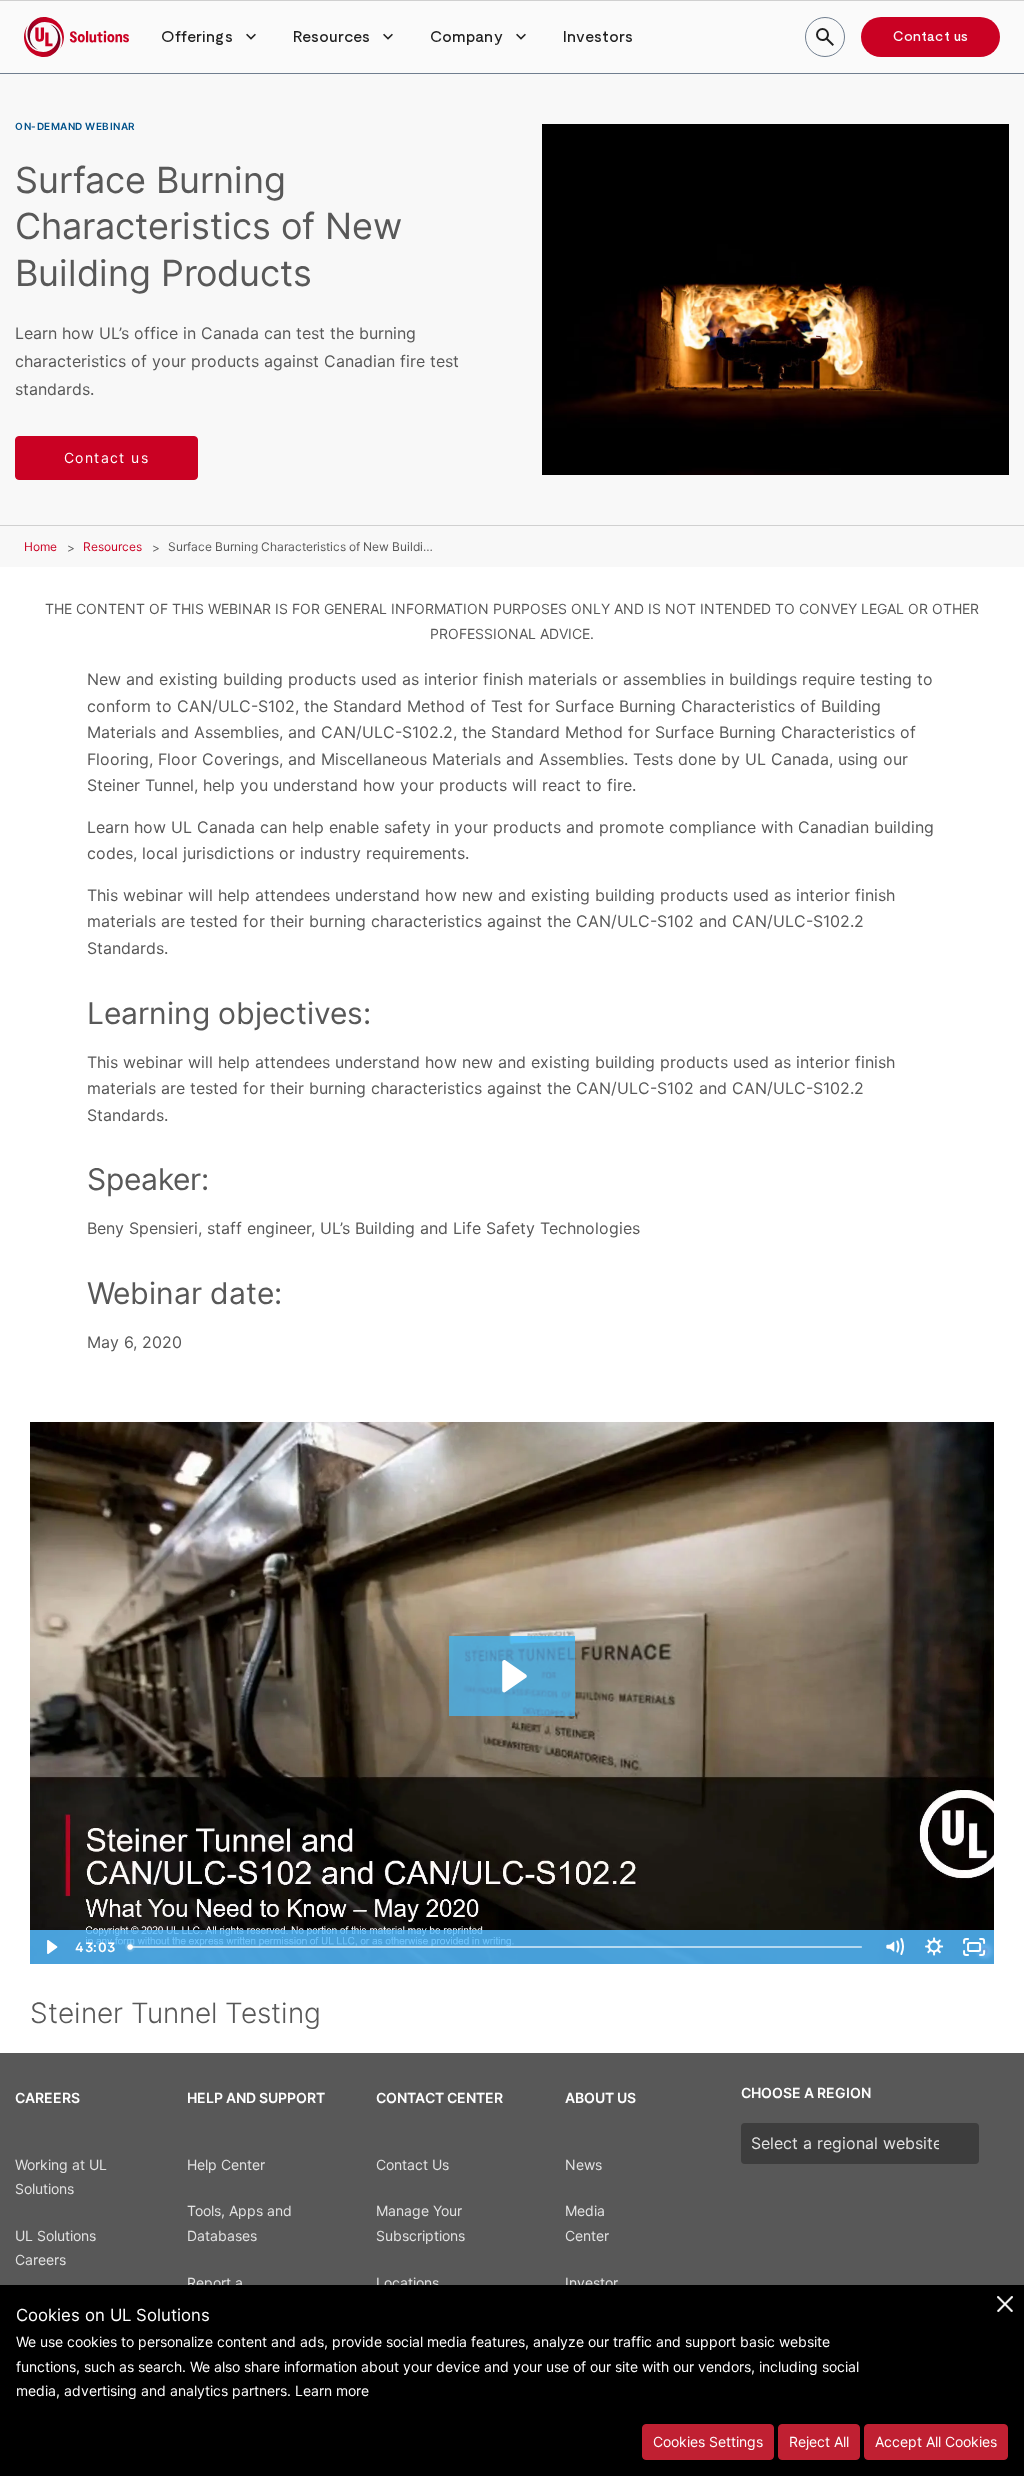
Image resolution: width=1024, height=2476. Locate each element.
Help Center (226, 2164)
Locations (407, 2282)
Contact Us (412, 2164)
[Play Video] (50, 1947)
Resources (112, 546)
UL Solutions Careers (55, 2248)
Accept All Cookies (936, 2441)
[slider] (497, 1947)
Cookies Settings (708, 2441)
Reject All (819, 2441)
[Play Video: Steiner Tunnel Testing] (512, 1676)
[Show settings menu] (934, 1947)
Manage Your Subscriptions (420, 2223)
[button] (211, 37)
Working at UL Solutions (61, 2177)
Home (40, 546)
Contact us (930, 37)
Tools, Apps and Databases (239, 2223)
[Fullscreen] (974, 1947)
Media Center (587, 2223)
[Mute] (894, 1947)
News (583, 2164)
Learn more (332, 2390)
